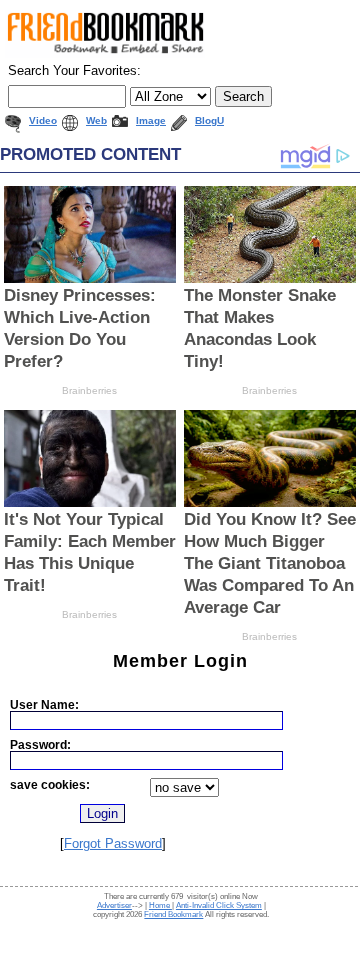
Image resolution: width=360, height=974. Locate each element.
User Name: (44, 704)
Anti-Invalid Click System (219, 905)
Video (43, 120)
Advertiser (114, 905)
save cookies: (50, 784)
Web (96, 120)
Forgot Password (113, 843)
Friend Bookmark (173, 914)
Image (151, 120)
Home (160, 905)
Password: (40, 744)
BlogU (209, 120)
